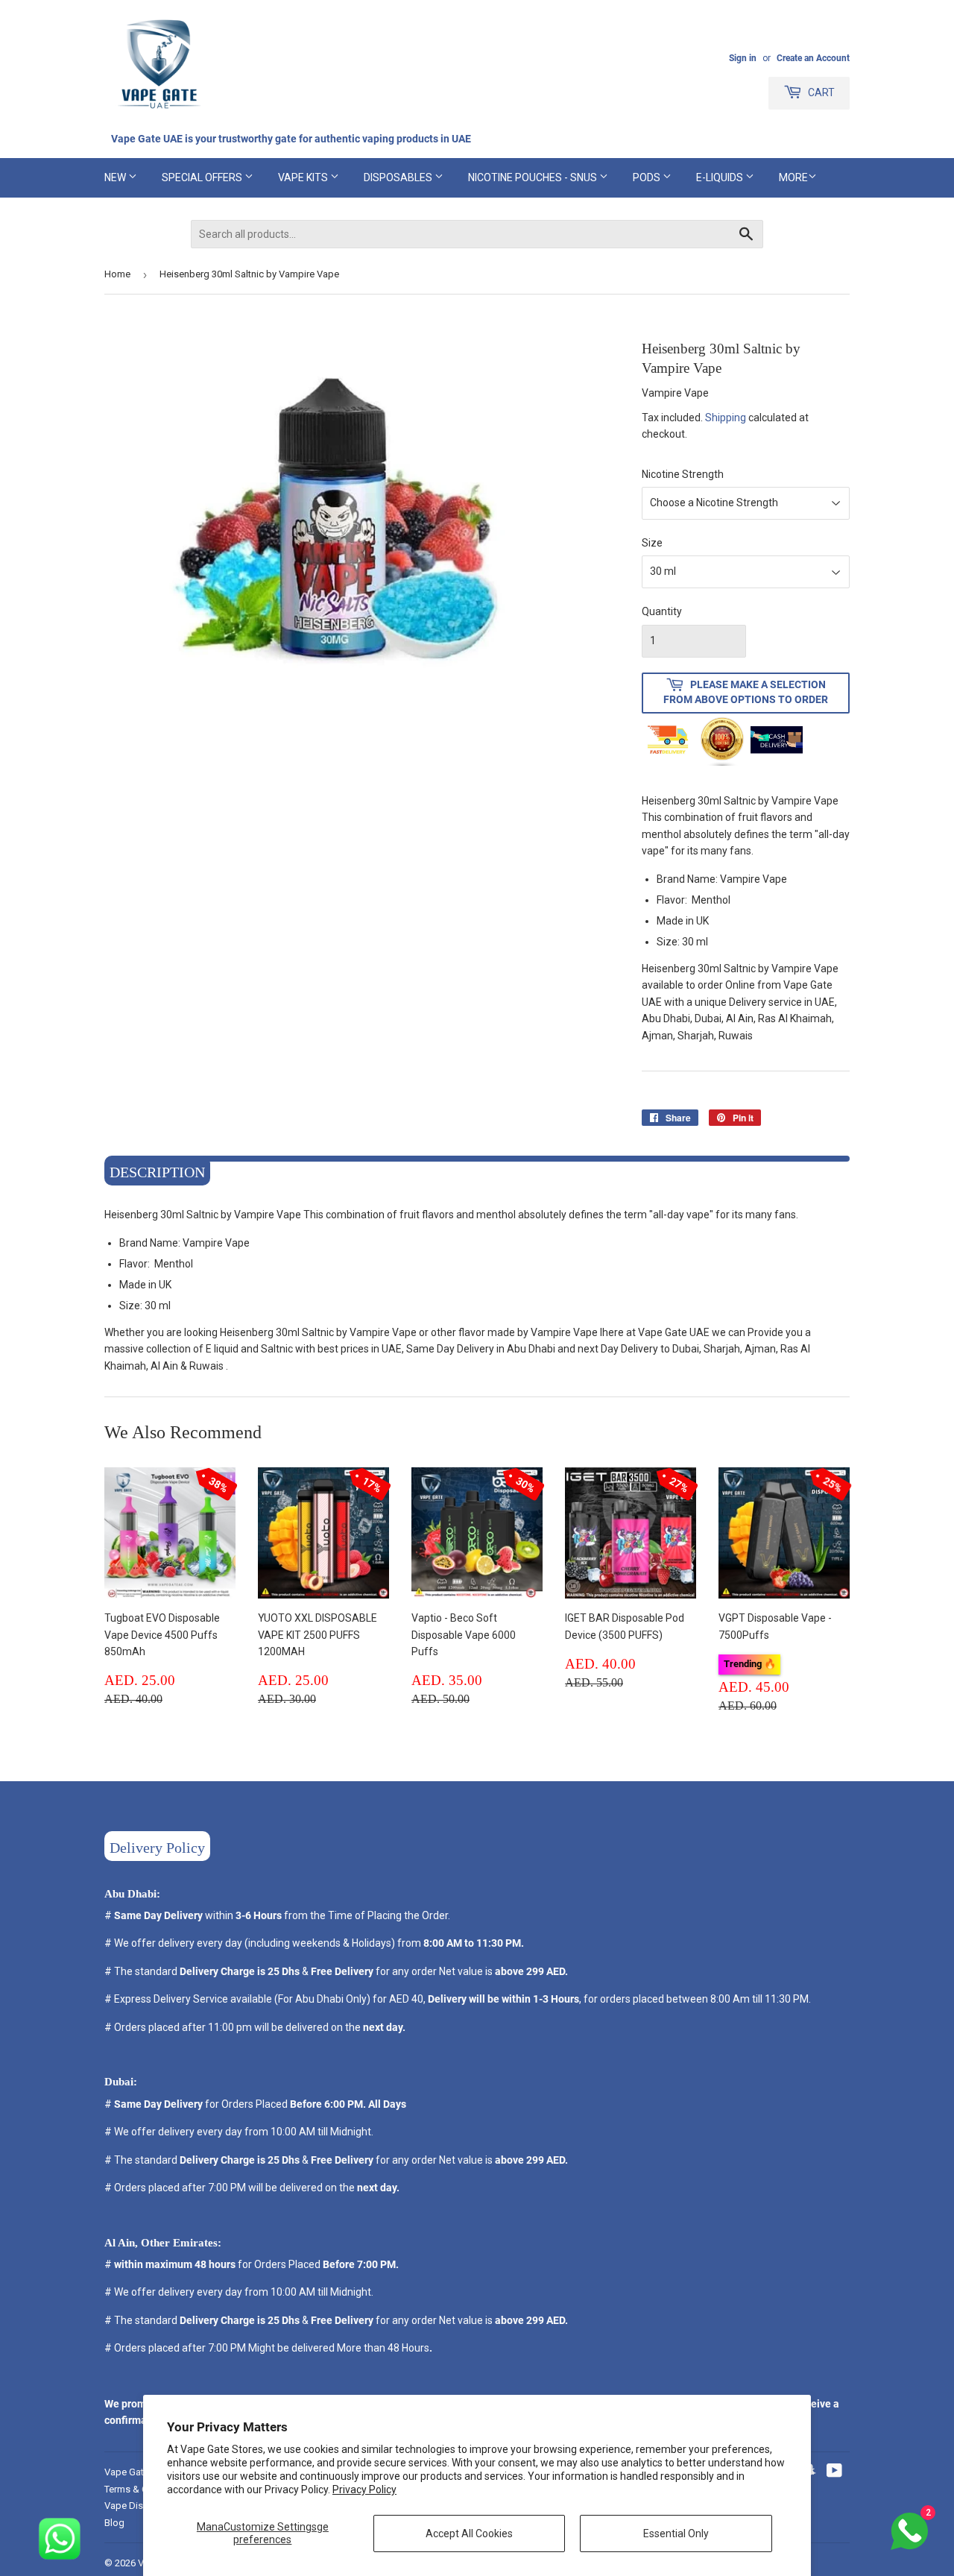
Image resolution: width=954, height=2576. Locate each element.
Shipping (726, 418)
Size (652, 543)
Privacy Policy (364, 2490)
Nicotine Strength (683, 474)
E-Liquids (721, 177)
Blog (114, 2523)
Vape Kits (304, 177)
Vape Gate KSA (137, 2472)
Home (117, 274)
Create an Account (813, 58)
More (793, 177)
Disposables (399, 177)
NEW (116, 177)
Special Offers (203, 177)
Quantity (662, 611)
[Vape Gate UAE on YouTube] (834, 2472)
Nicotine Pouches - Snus (534, 177)
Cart (820, 92)
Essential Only (676, 2534)
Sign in (743, 58)
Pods (648, 177)
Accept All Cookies (469, 2534)
